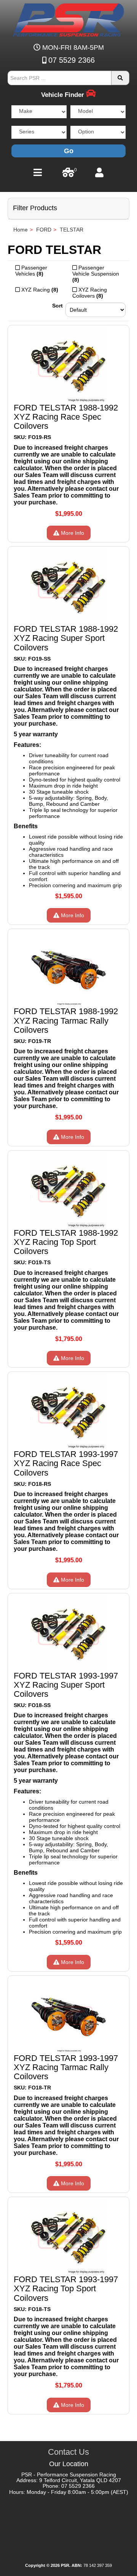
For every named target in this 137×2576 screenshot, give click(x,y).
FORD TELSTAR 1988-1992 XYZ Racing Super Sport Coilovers (66, 638)
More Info (72, 533)
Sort (57, 306)
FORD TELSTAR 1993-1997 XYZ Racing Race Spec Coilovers (66, 1463)
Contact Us (68, 2452)
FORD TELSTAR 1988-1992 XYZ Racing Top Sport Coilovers (66, 1242)
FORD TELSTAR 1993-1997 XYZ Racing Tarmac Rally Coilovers (66, 2067)
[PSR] (69, 19)
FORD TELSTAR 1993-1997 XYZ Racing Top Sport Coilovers (66, 2288)
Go (69, 151)
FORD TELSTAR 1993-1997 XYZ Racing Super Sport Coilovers (66, 1685)
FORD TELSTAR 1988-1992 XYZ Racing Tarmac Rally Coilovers (66, 1020)
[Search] (120, 78)
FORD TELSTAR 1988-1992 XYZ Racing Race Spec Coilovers (66, 417)
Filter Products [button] (35, 208)
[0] (68, 174)
